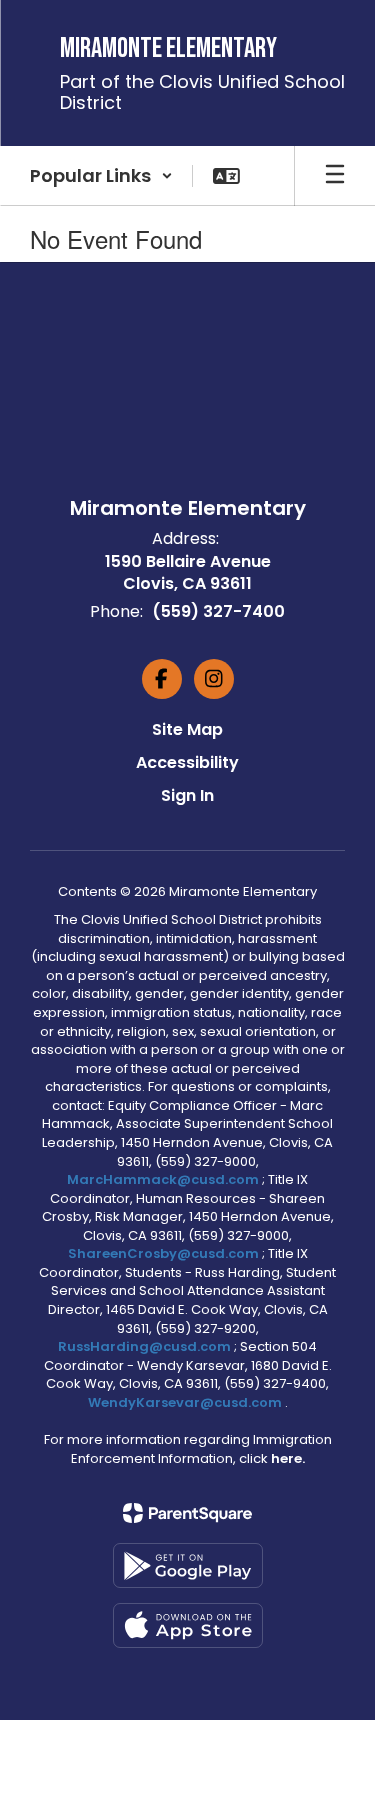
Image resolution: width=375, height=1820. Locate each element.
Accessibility (187, 762)
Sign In (187, 795)
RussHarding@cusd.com (144, 1346)
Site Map (187, 729)
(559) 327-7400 (218, 611)
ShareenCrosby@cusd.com (163, 1253)
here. (288, 1458)
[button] (101, 176)
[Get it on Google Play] (188, 1565)
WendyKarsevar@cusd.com (186, 1402)
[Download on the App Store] (188, 1625)
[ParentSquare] (187, 1513)
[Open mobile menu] (335, 176)
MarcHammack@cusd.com (163, 1179)
